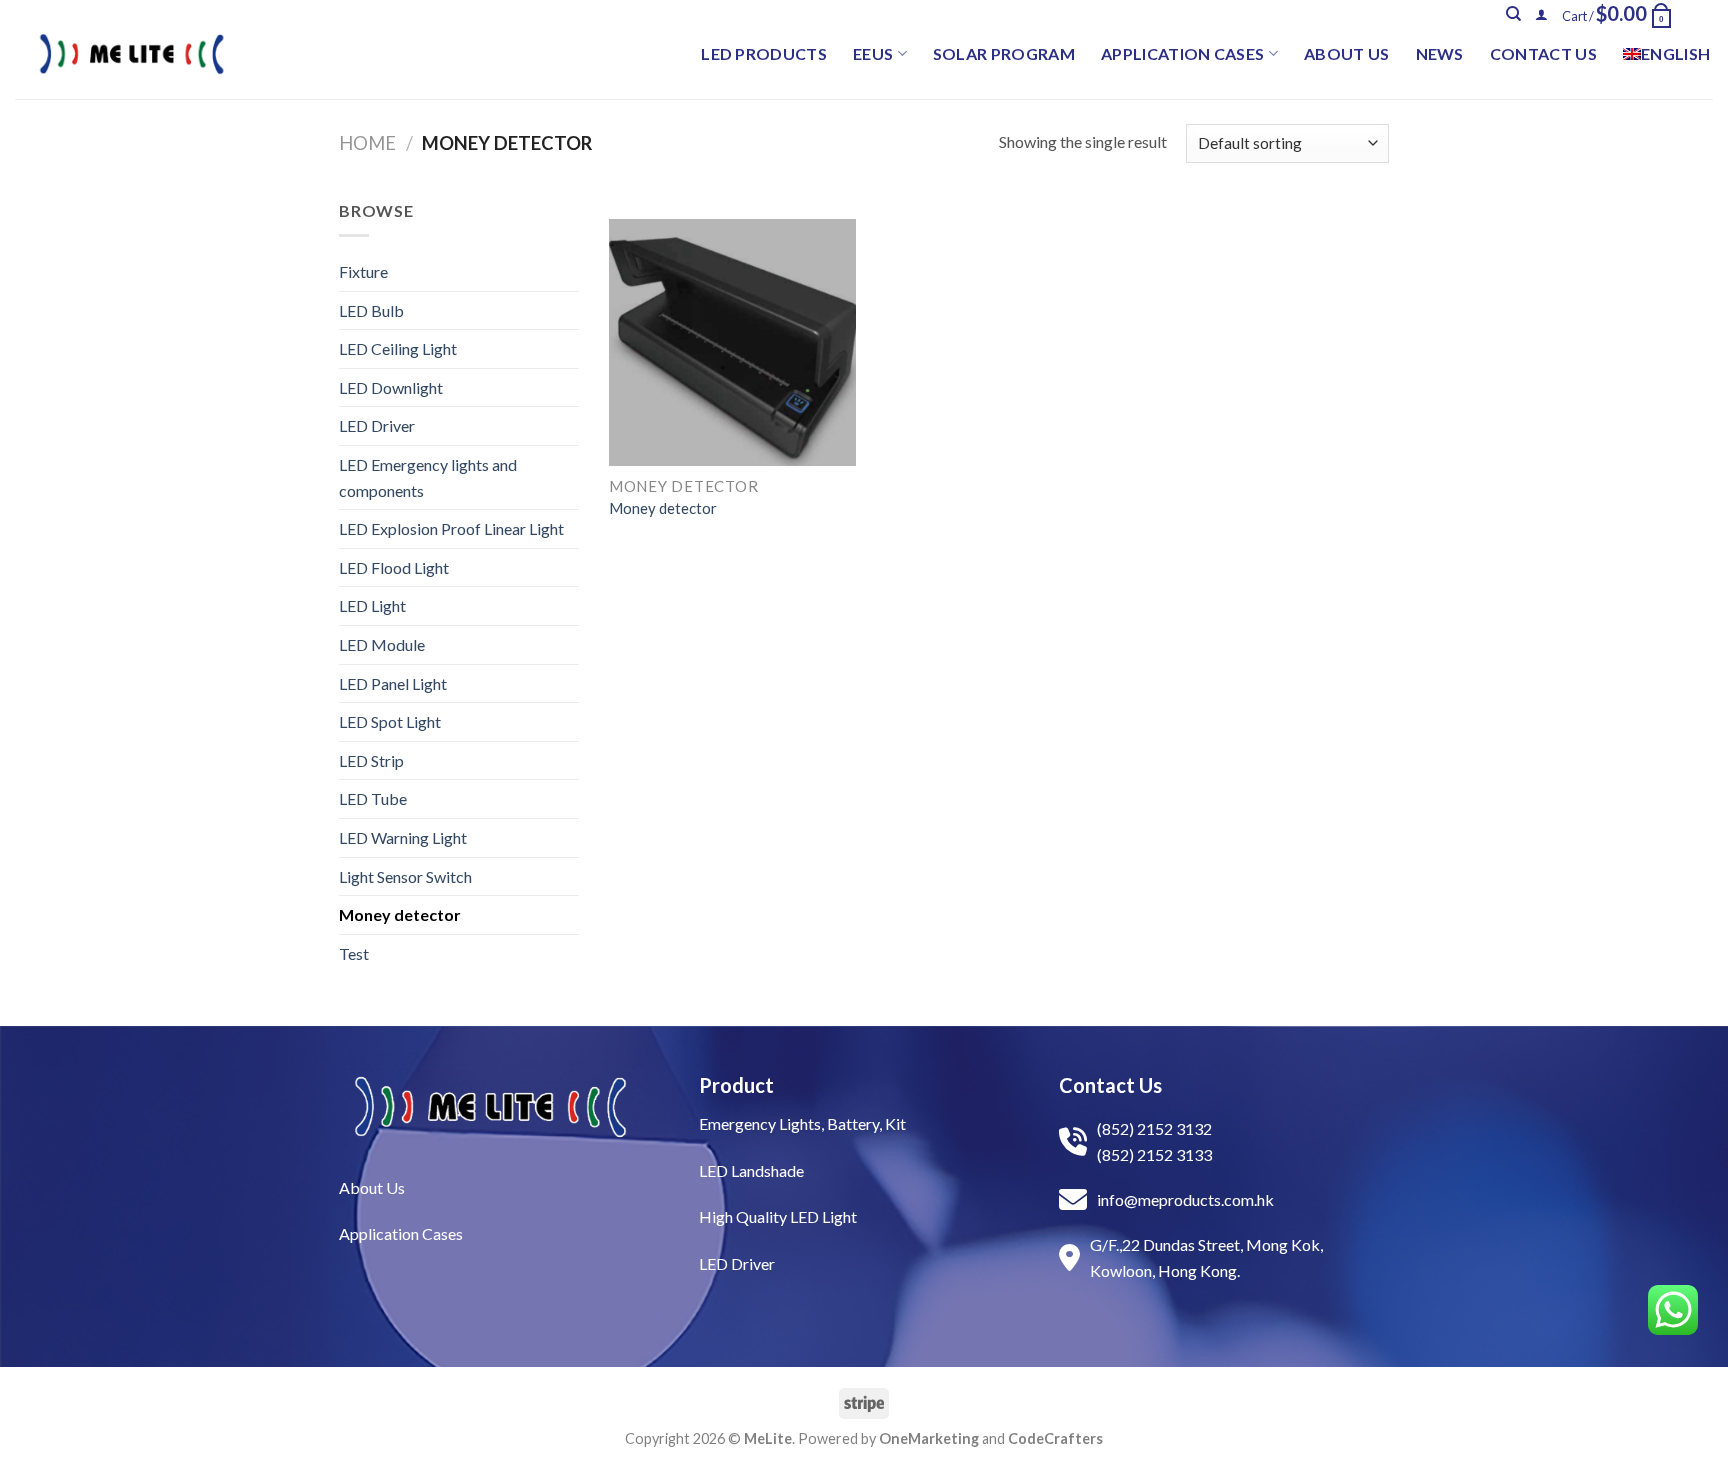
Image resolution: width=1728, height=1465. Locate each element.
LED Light (372, 605)
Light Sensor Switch (405, 876)
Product (736, 1085)
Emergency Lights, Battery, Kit (802, 1123)
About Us (1347, 53)
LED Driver (377, 425)
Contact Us (1543, 53)
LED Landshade (751, 1170)
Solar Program (1004, 53)
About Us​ (372, 1187)
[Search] (1513, 14)
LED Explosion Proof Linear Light (451, 528)
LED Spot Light (390, 721)
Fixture (363, 271)
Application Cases (1182, 53)
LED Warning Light (403, 837)
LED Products (764, 53)
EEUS (873, 53)
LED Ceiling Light (398, 348)
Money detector (400, 914)
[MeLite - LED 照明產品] (132, 54)
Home (367, 143)
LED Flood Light (394, 567)
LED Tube (373, 798)
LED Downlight (391, 387)
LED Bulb (371, 310)
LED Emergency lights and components (428, 477)
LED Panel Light (393, 683)
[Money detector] (732, 342)
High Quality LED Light (778, 1216)
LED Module (382, 644)
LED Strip (371, 760)
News (1440, 53)
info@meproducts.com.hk (1185, 1199)
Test (354, 953)
